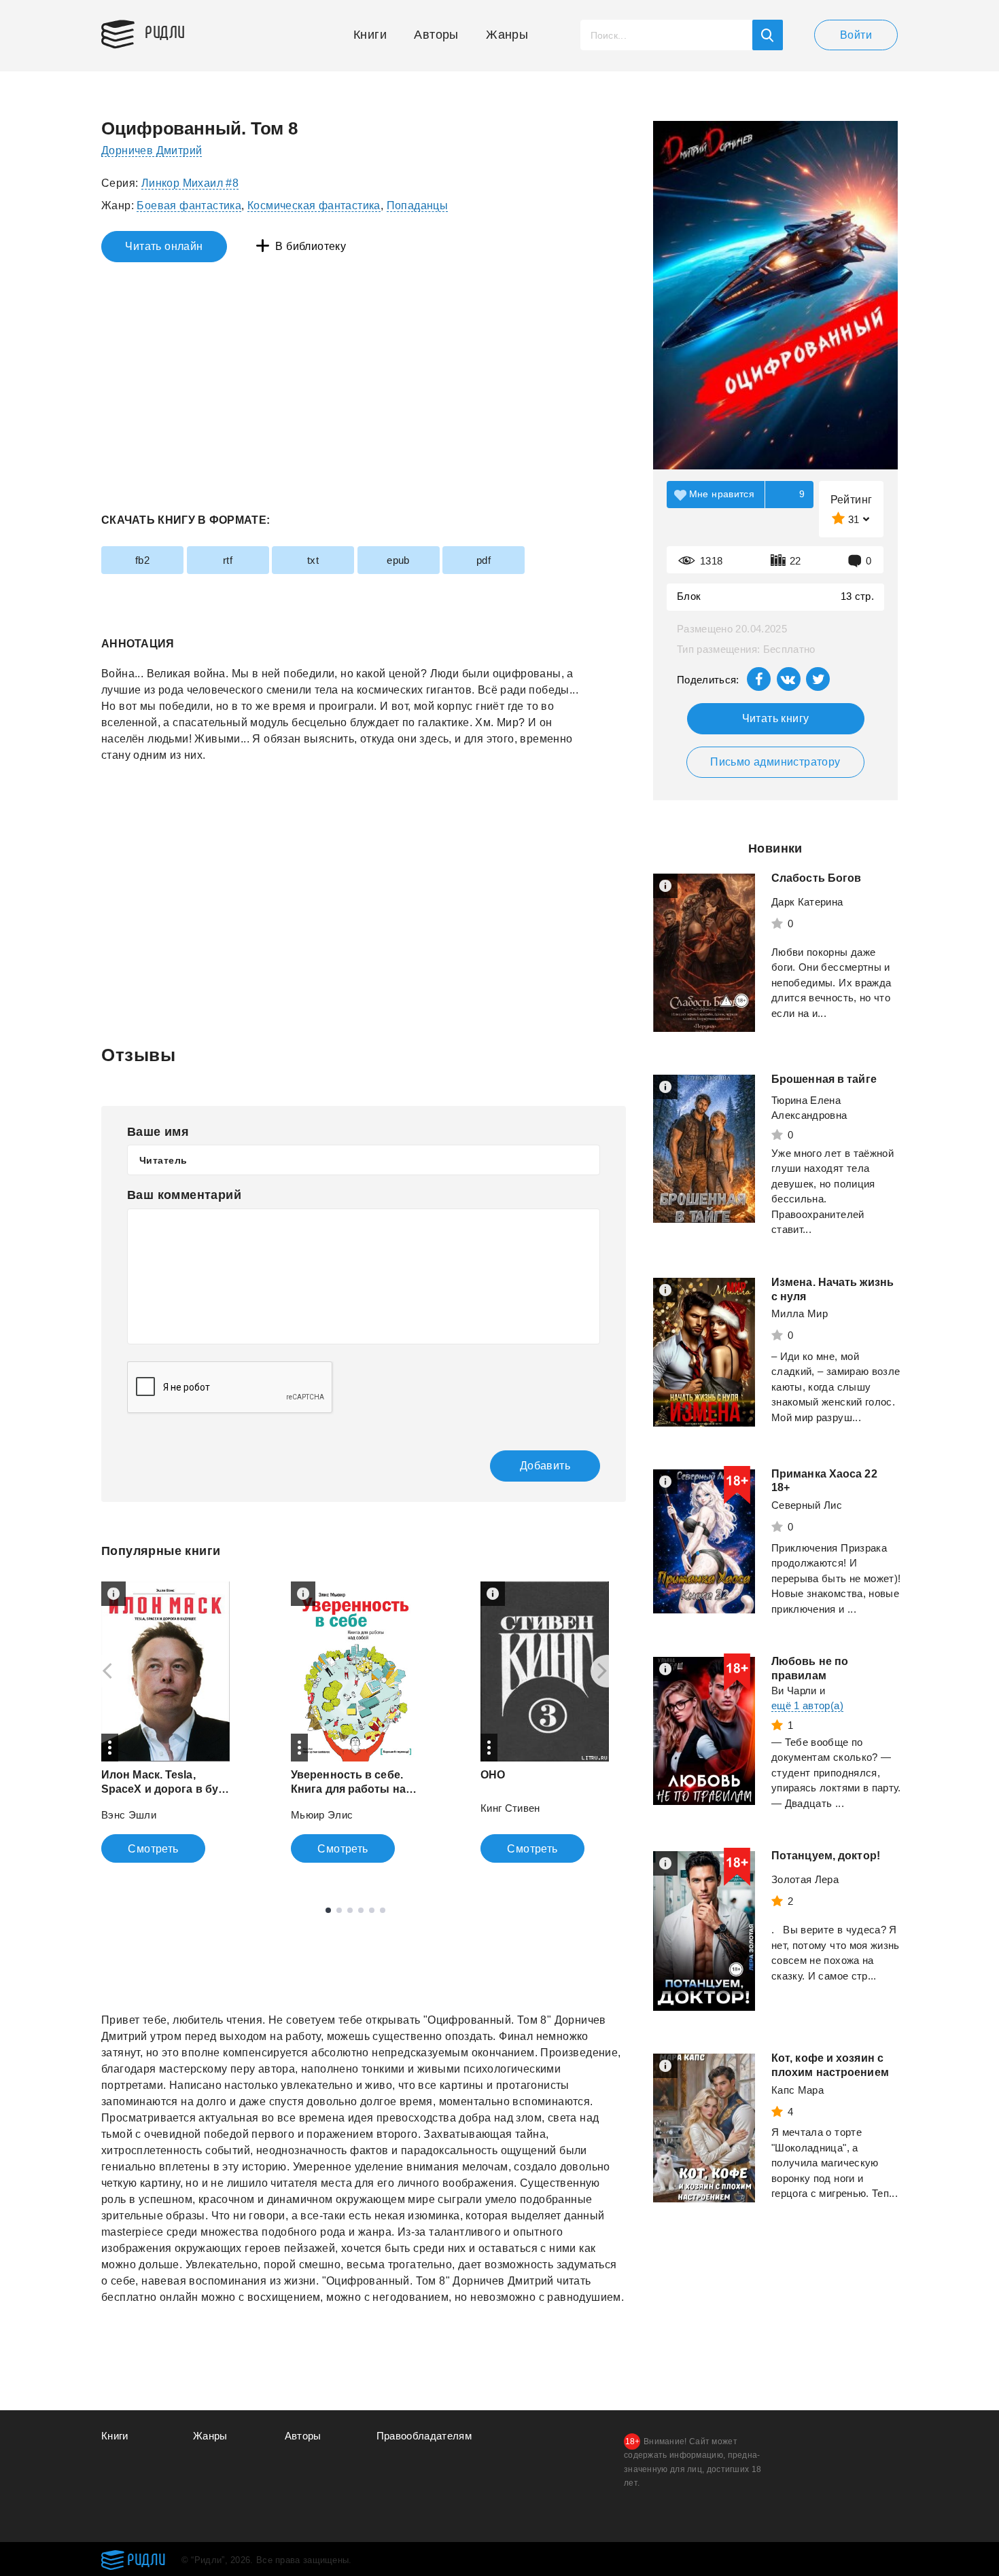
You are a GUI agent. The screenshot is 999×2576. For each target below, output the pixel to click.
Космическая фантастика (314, 205)
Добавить (545, 1466)
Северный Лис (807, 1505)
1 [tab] (328, 1910)
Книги (370, 35)
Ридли (165, 31)
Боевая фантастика (189, 205)
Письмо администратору (775, 762)
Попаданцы (418, 205)
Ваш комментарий (184, 1195)
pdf (484, 560)
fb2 (142, 560)
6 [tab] (383, 1910)
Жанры (507, 35)
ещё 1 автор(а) (807, 1705)
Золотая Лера (805, 1879)
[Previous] (103, 1671)
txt (313, 560)
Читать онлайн (164, 246)
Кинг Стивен (510, 1808)
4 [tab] (361, 1910)
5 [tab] (372, 1910)
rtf (228, 560)
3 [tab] (350, 1910)
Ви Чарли (794, 1690)
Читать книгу (776, 718)
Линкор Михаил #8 (190, 183)
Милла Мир (800, 1313)
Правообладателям (424, 2436)
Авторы (436, 35)
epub (398, 560)
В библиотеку (311, 246)
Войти (856, 35)
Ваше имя (158, 1132)
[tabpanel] (165, 1722)
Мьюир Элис (322, 1815)
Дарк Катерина (807, 902)
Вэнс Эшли (129, 1815)
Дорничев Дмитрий (152, 150)
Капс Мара (798, 2090)
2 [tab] (339, 1910)
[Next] (607, 1671)
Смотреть (153, 1849)
